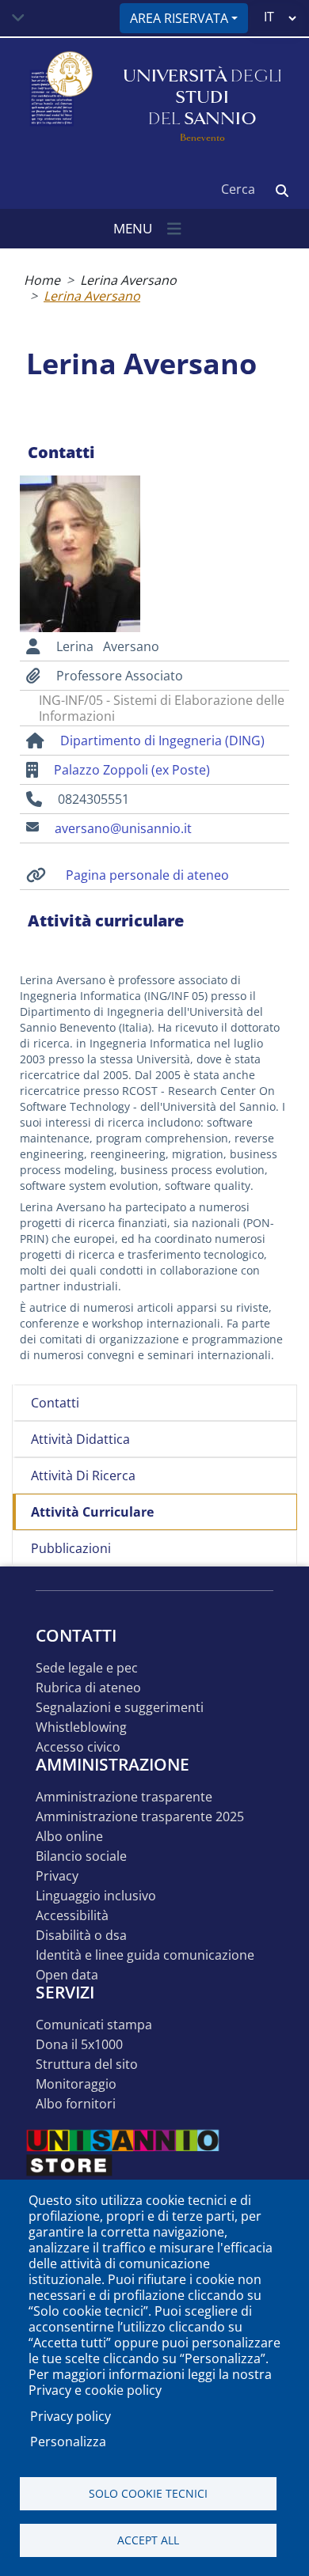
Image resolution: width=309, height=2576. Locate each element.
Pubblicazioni (71, 1548)
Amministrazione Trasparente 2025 (140, 1817)
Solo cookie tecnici (148, 2493)
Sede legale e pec (87, 1668)
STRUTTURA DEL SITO (87, 2065)
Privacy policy (71, 2416)
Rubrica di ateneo (88, 1688)
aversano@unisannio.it (123, 828)
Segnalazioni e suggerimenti (120, 1708)
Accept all (148, 2540)
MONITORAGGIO (76, 2084)
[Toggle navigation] (18, 18)
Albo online (69, 1837)
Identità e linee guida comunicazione (145, 1955)
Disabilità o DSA (81, 1936)
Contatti (55, 1403)
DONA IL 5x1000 (79, 2045)
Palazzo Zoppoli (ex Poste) (132, 770)
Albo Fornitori (76, 2104)
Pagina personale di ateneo (147, 875)
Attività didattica (80, 1439)
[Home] (59, 98)
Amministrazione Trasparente (124, 1797)
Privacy (57, 1876)
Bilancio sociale (81, 1856)
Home (42, 280)
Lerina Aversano (128, 280)
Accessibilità (72, 1916)
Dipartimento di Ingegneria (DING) (162, 741)
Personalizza (68, 2442)
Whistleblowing (81, 1727)
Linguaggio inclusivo (96, 1896)
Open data (67, 1975)
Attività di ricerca (83, 1476)
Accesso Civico (78, 1747)
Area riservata (179, 18)
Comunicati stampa (94, 2025)
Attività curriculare (92, 1512)
